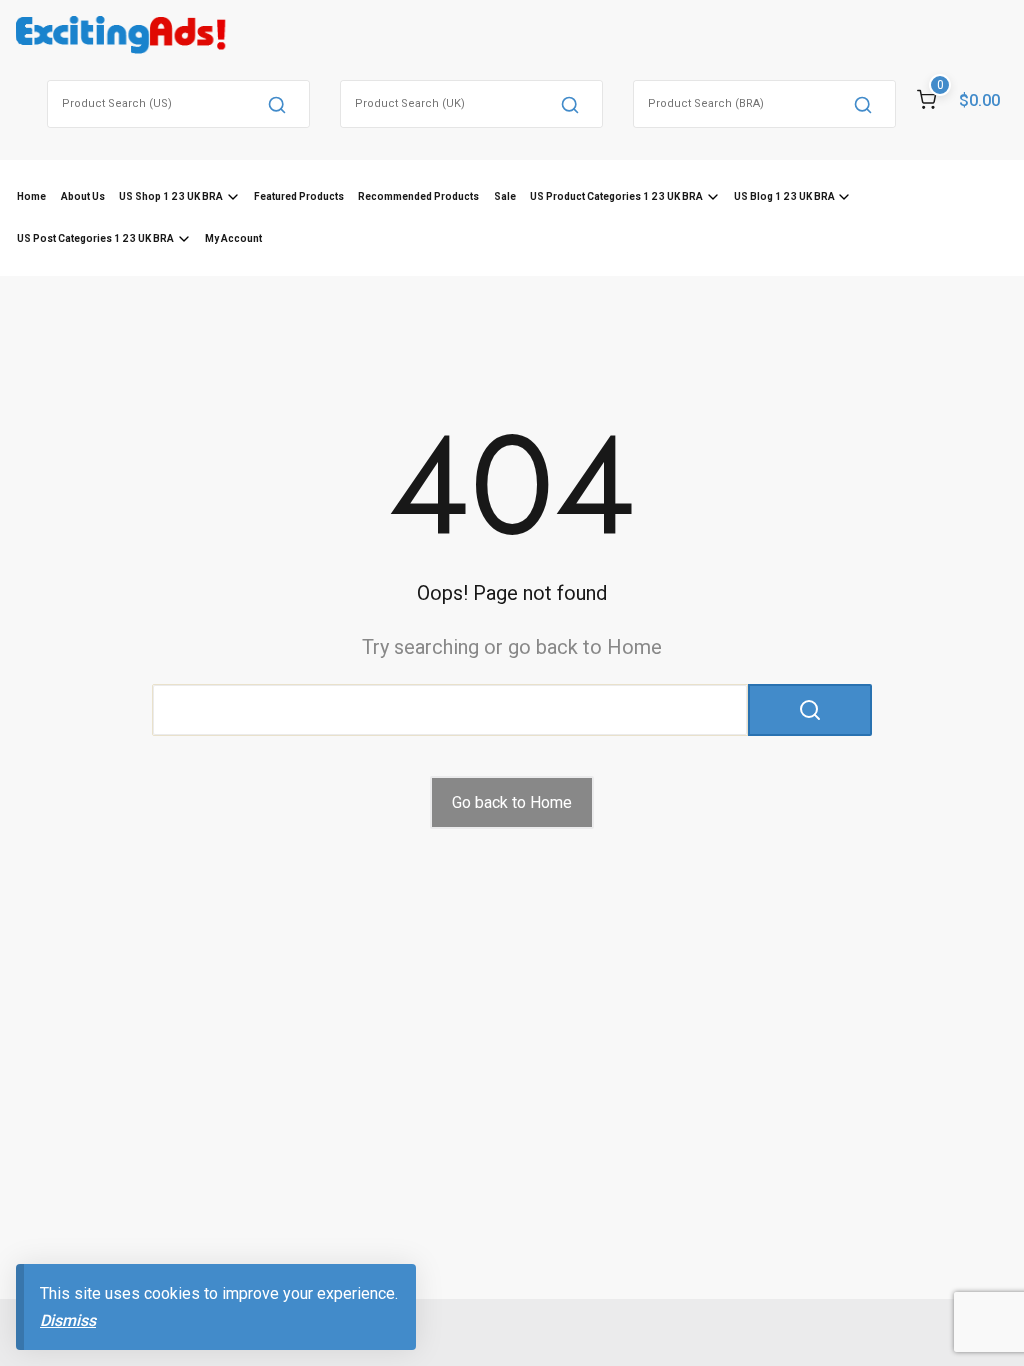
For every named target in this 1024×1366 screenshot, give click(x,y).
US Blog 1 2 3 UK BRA (784, 196)
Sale (505, 196)
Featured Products (299, 196)
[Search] (277, 104)
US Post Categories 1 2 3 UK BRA (95, 238)
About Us (83, 196)
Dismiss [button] (68, 1320)
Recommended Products (418, 196)
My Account (233, 238)
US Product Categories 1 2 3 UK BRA (616, 196)
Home (31, 196)
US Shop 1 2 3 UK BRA (171, 196)
